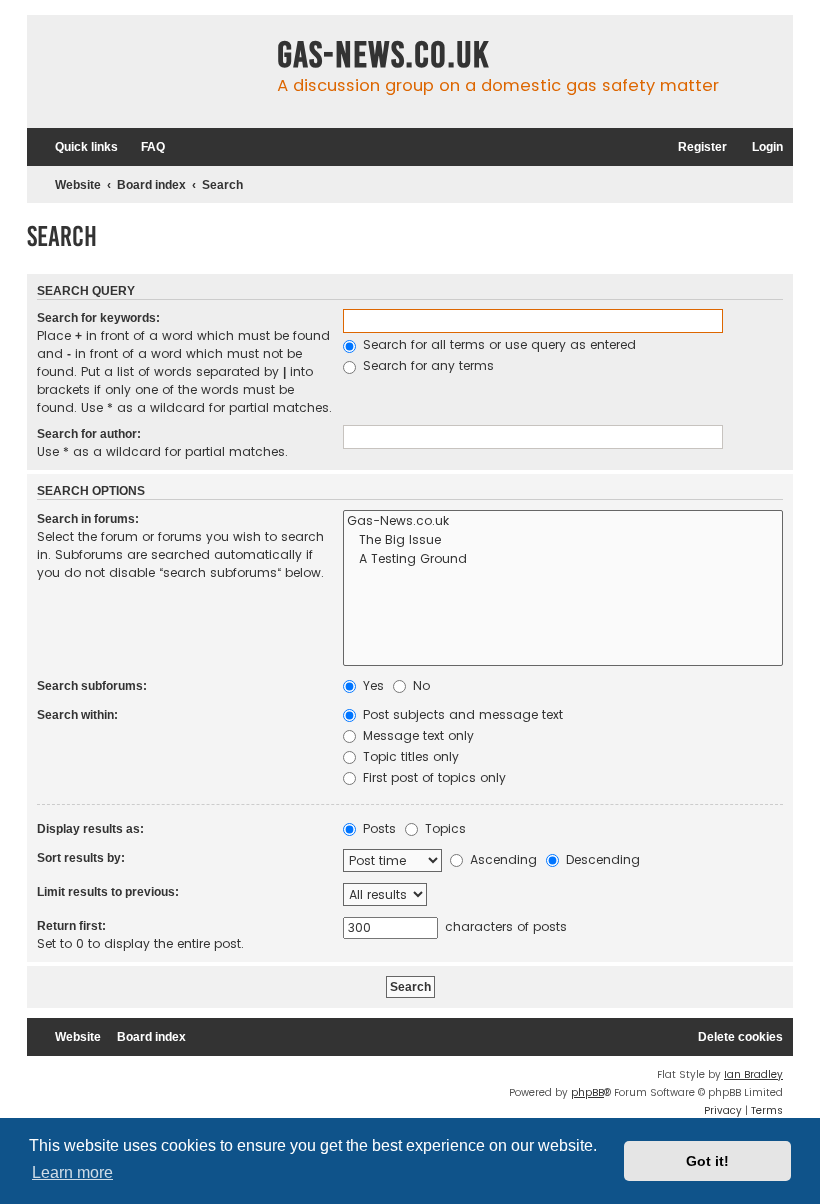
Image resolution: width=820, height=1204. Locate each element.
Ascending (501, 859)
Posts (377, 828)
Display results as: (90, 829)
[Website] (147, 71)
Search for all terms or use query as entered (497, 344)
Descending (601, 859)
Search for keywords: (98, 318)
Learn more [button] (72, 1172)
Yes (371, 685)
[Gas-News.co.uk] (563, 521)
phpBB (587, 1092)
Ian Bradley (753, 1074)
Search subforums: (92, 686)
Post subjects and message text (461, 714)
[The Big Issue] (563, 540)
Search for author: (89, 434)
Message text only (416, 735)
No (419, 685)
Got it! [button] (707, 1161)
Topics (443, 828)
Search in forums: (88, 519)
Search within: (77, 715)
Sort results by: (81, 858)
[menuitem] (144, 147)
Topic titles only (409, 756)
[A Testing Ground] (563, 559)
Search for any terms (426, 365)
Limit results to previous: (108, 892)
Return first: (71, 926)
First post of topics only (432, 777)
